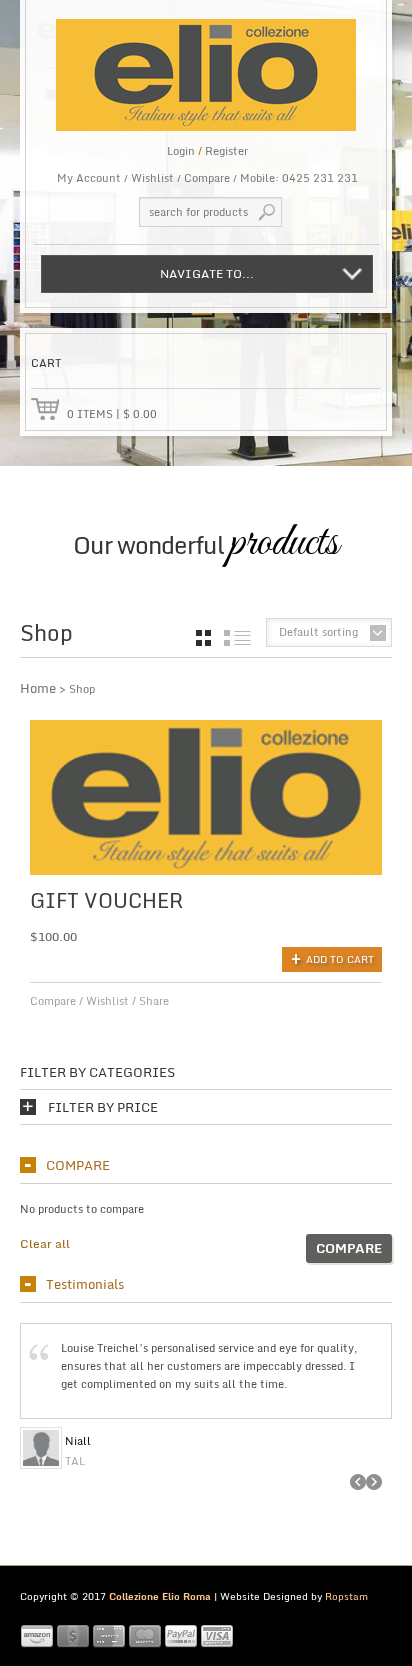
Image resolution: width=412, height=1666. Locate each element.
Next (374, 1482)
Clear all (45, 1243)
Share (154, 1001)
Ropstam (346, 1596)
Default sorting (318, 632)
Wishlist (152, 178)
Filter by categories (97, 1072)
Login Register (207, 151)
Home (38, 688)
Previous (358, 1482)
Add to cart (340, 959)
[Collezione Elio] (206, 65)
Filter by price (103, 1107)
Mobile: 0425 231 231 (299, 178)
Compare (207, 178)
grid (203, 638)
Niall (78, 1441)
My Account (89, 178)
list (237, 638)
